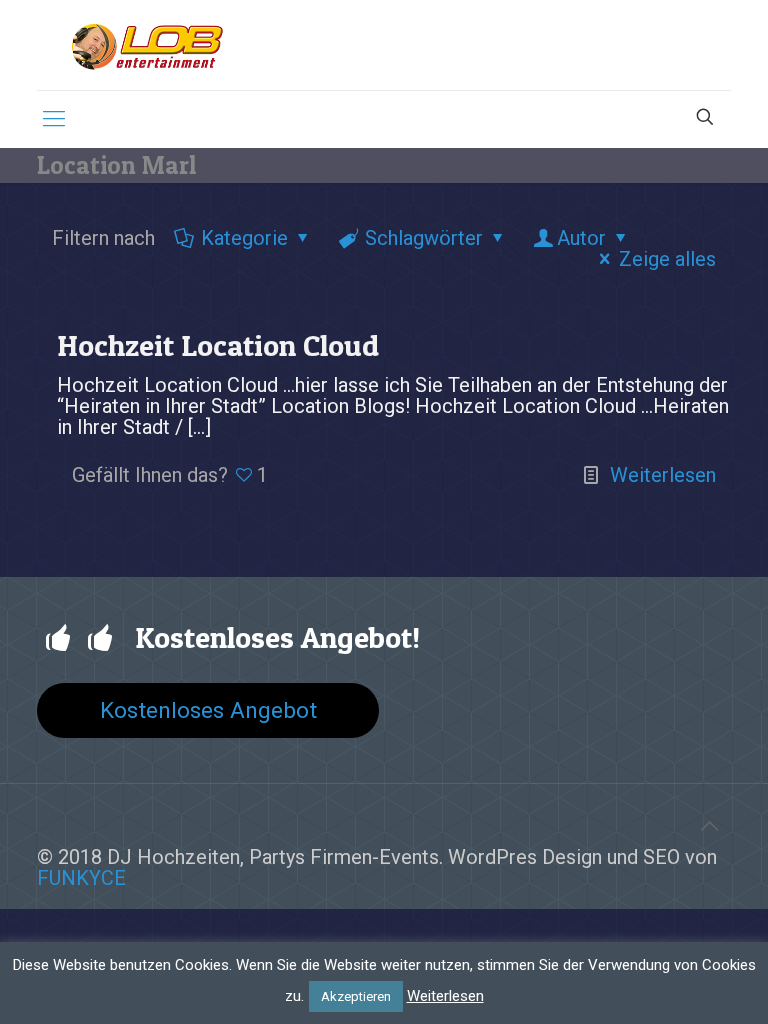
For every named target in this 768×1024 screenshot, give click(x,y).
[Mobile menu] (54, 119)
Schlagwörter (424, 238)
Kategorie (244, 238)
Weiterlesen (663, 475)
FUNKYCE (81, 878)
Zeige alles (667, 259)
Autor (581, 238)
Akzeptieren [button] (356, 996)
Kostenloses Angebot (208, 710)
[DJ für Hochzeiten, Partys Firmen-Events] (147, 45)
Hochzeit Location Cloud (218, 345)
